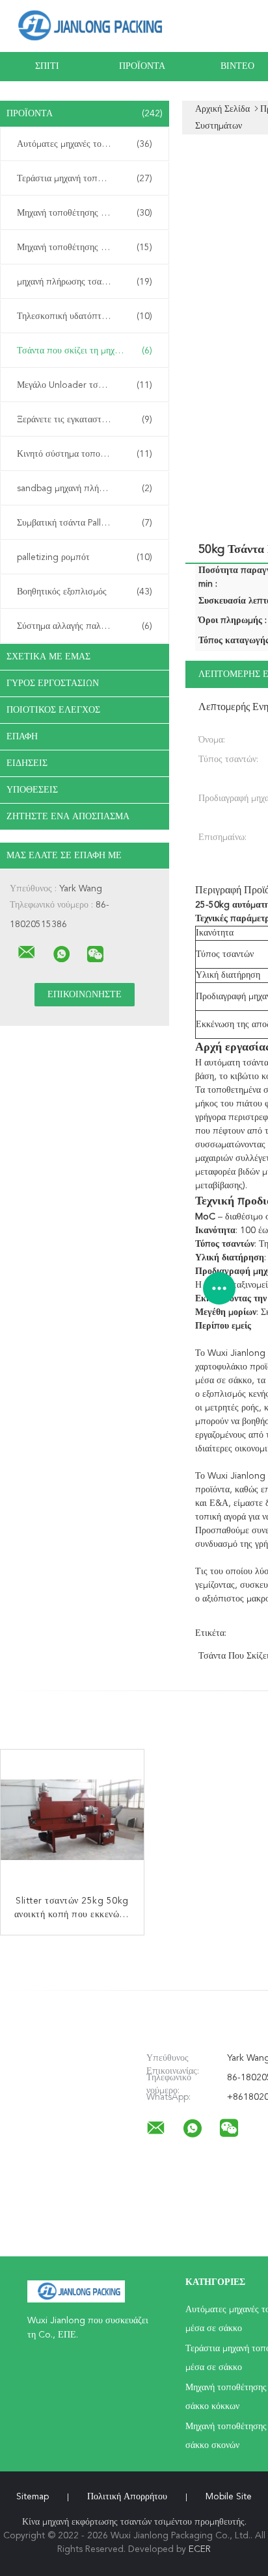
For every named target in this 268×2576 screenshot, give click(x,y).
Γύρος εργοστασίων (53, 683)
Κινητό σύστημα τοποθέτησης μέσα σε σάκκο (88, 454)
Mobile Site (229, 2497)
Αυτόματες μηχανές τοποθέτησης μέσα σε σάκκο (88, 144)
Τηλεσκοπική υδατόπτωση (85, 316)
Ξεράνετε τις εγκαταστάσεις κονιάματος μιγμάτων (88, 420)
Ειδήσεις (27, 763)
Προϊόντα (142, 66)
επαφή (22, 737)
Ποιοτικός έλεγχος (53, 710)
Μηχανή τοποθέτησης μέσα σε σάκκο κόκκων (88, 213)
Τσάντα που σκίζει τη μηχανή (85, 351)
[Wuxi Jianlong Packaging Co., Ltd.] (27, 952)
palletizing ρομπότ (85, 557)
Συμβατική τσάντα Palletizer (85, 523)
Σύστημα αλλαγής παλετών (85, 626)
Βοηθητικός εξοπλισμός (85, 592)
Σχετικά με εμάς (48, 657)
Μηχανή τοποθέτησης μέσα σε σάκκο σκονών (88, 248)
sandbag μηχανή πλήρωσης (85, 489)
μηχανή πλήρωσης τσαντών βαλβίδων (87, 282)
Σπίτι (47, 66)
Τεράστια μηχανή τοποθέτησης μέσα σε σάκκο (88, 179)
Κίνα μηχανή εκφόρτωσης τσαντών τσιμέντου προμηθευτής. (134, 2522)
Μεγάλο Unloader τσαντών (85, 385)
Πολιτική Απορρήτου (127, 2497)
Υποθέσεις (32, 790)
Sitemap (33, 2497)
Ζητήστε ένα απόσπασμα (68, 817)
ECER (200, 2549)
